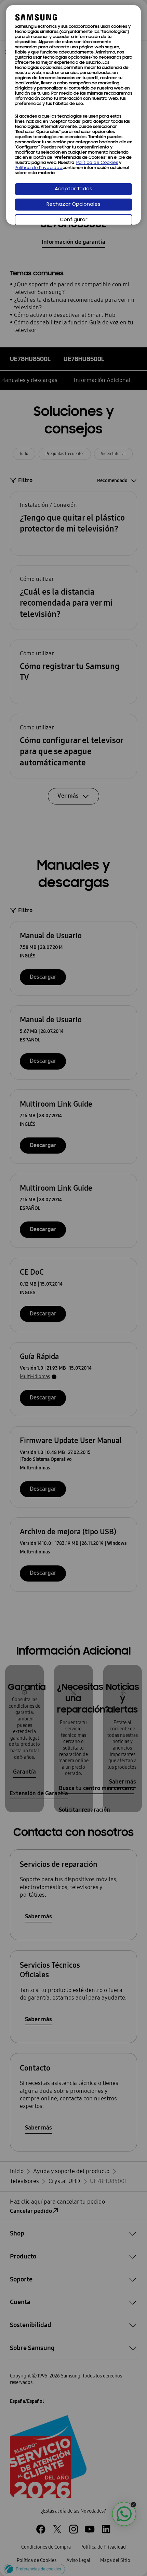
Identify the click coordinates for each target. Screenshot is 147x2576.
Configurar (74, 220)
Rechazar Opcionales (73, 205)
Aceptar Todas (73, 189)
